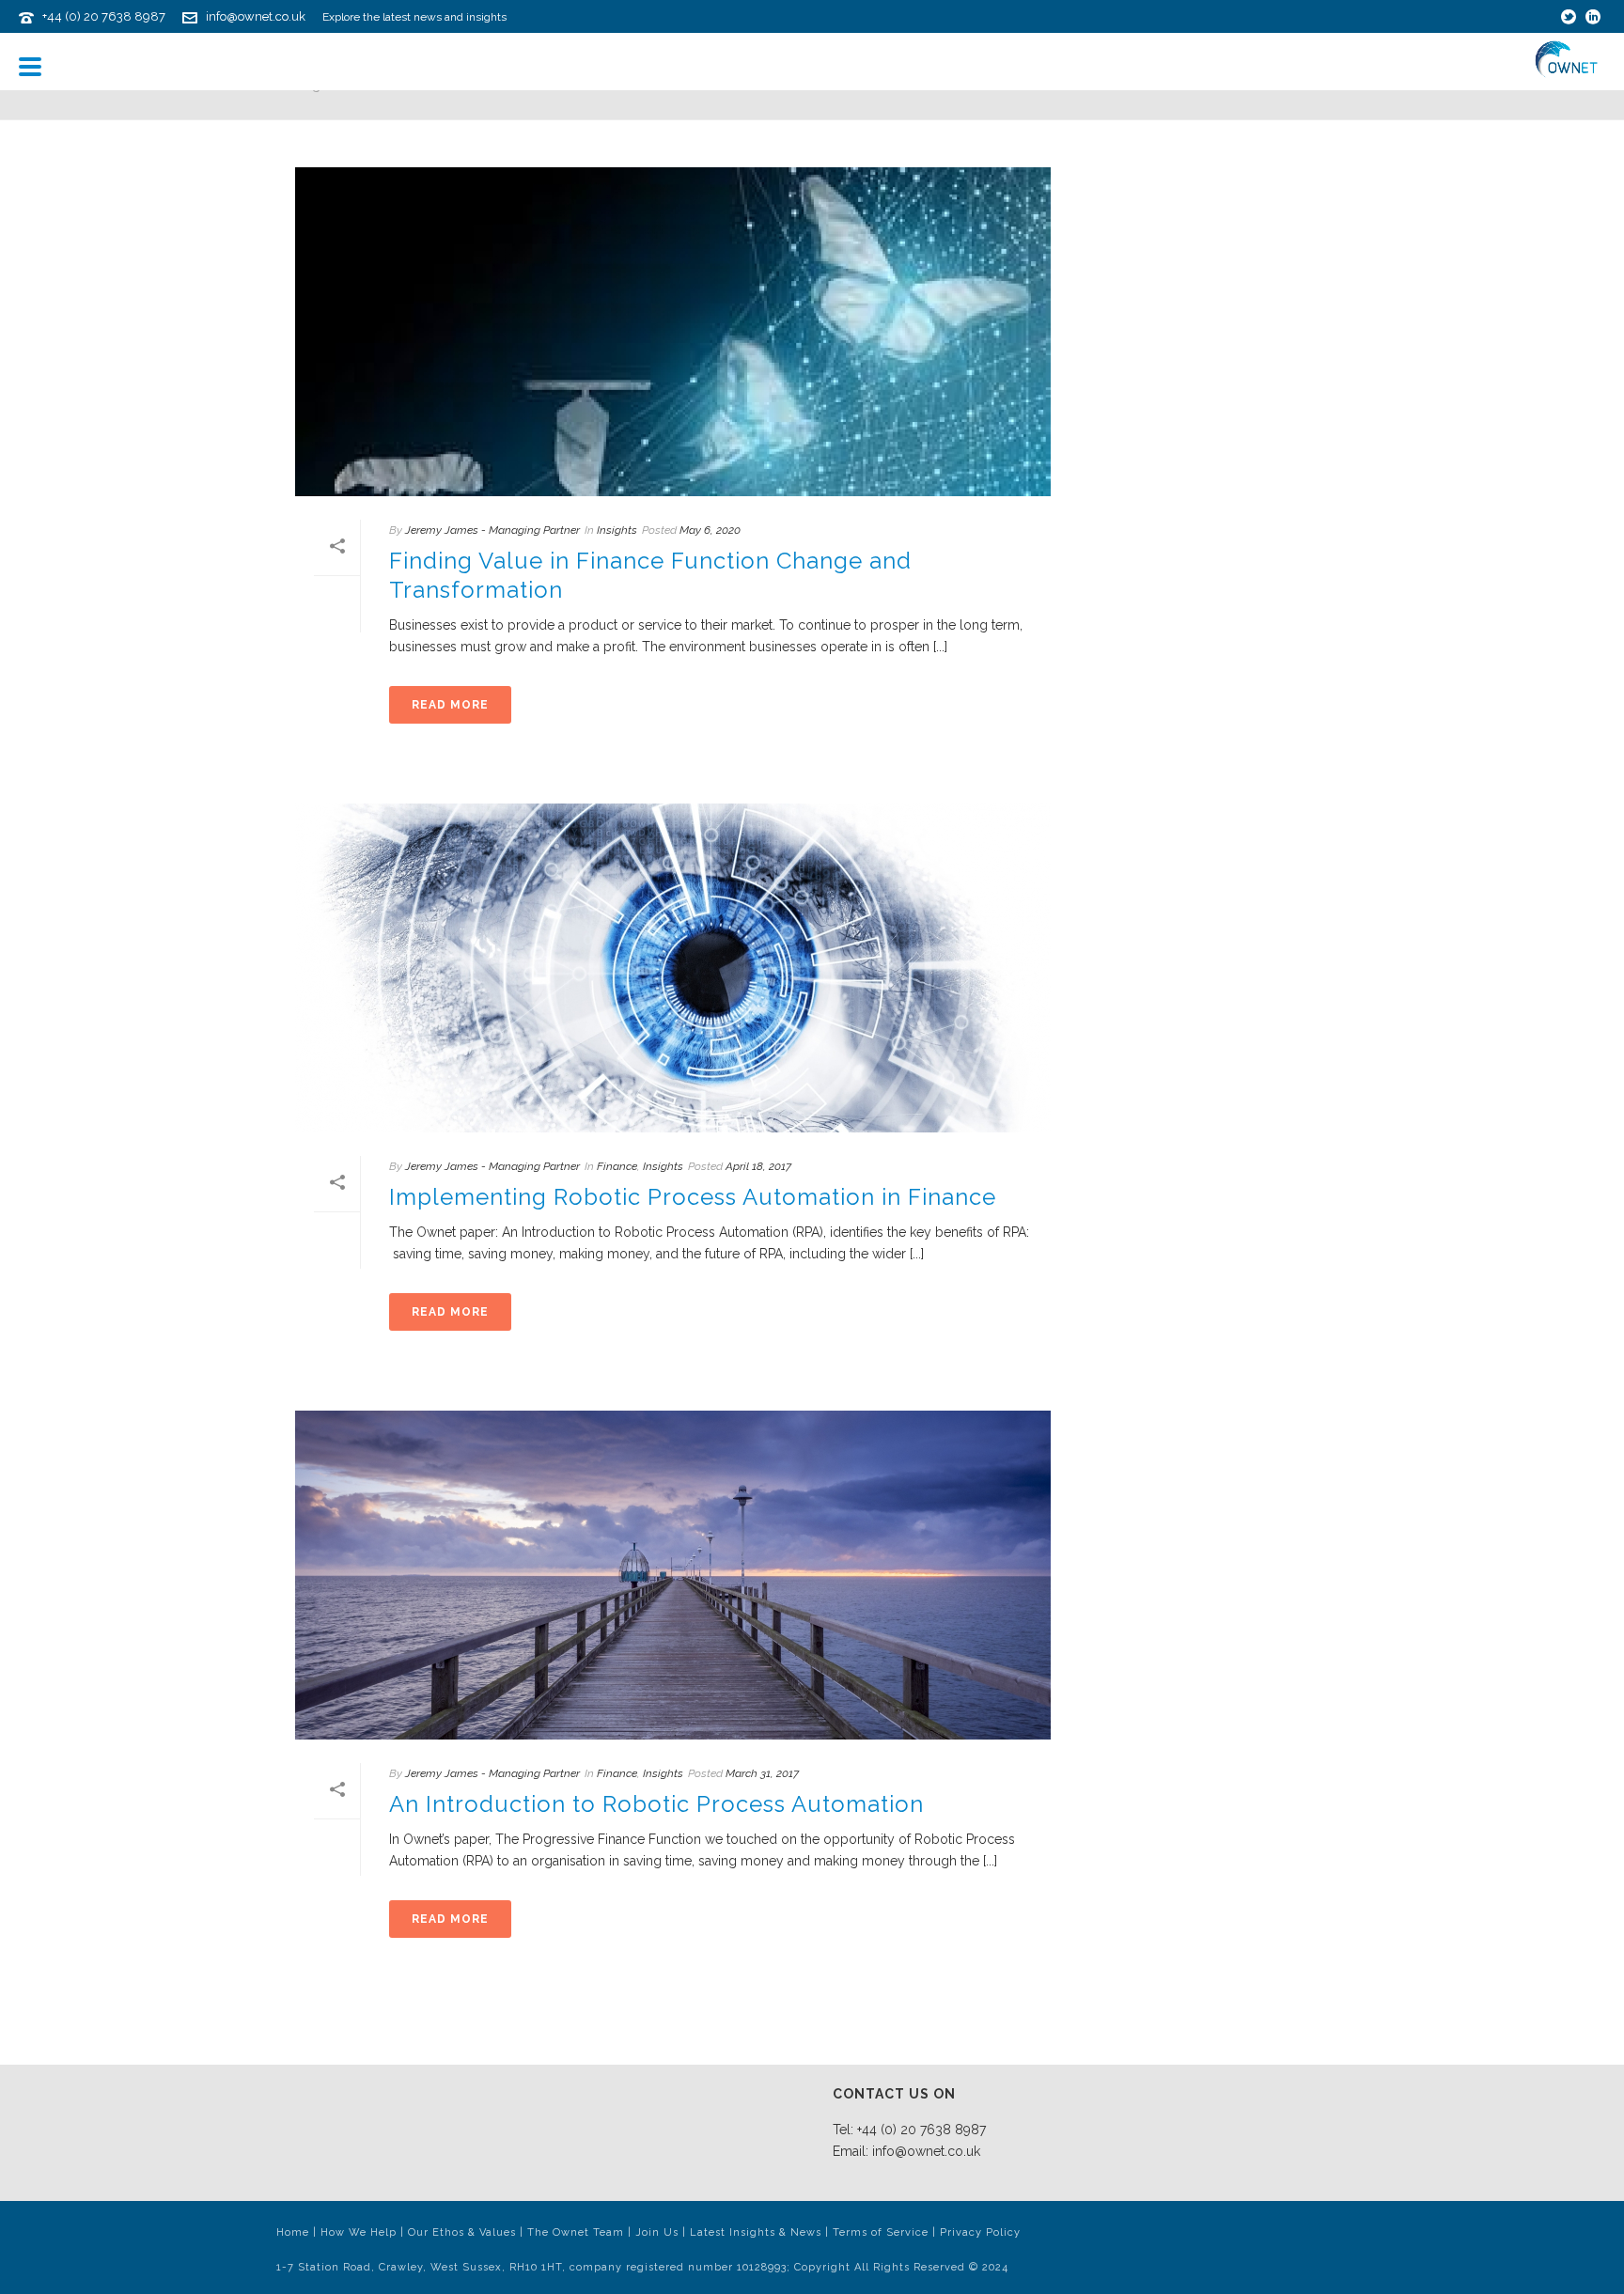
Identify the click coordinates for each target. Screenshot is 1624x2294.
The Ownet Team (576, 2232)
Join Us (657, 2232)
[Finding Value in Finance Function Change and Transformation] (673, 332)
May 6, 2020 (710, 530)
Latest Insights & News (756, 2232)
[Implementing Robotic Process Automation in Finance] (673, 968)
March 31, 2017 (762, 1773)
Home (293, 2232)
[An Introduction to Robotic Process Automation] (673, 1575)
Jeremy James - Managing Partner (492, 530)
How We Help (359, 2232)
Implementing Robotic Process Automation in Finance (693, 1197)
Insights (617, 530)
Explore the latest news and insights (414, 17)
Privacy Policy (980, 2232)
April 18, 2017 (758, 1166)
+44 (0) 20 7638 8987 (104, 16)
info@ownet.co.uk (256, 16)
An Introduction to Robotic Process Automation (656, 1804)
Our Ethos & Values (462, 2232)
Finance (617, 1166)
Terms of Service (881, 2232)
